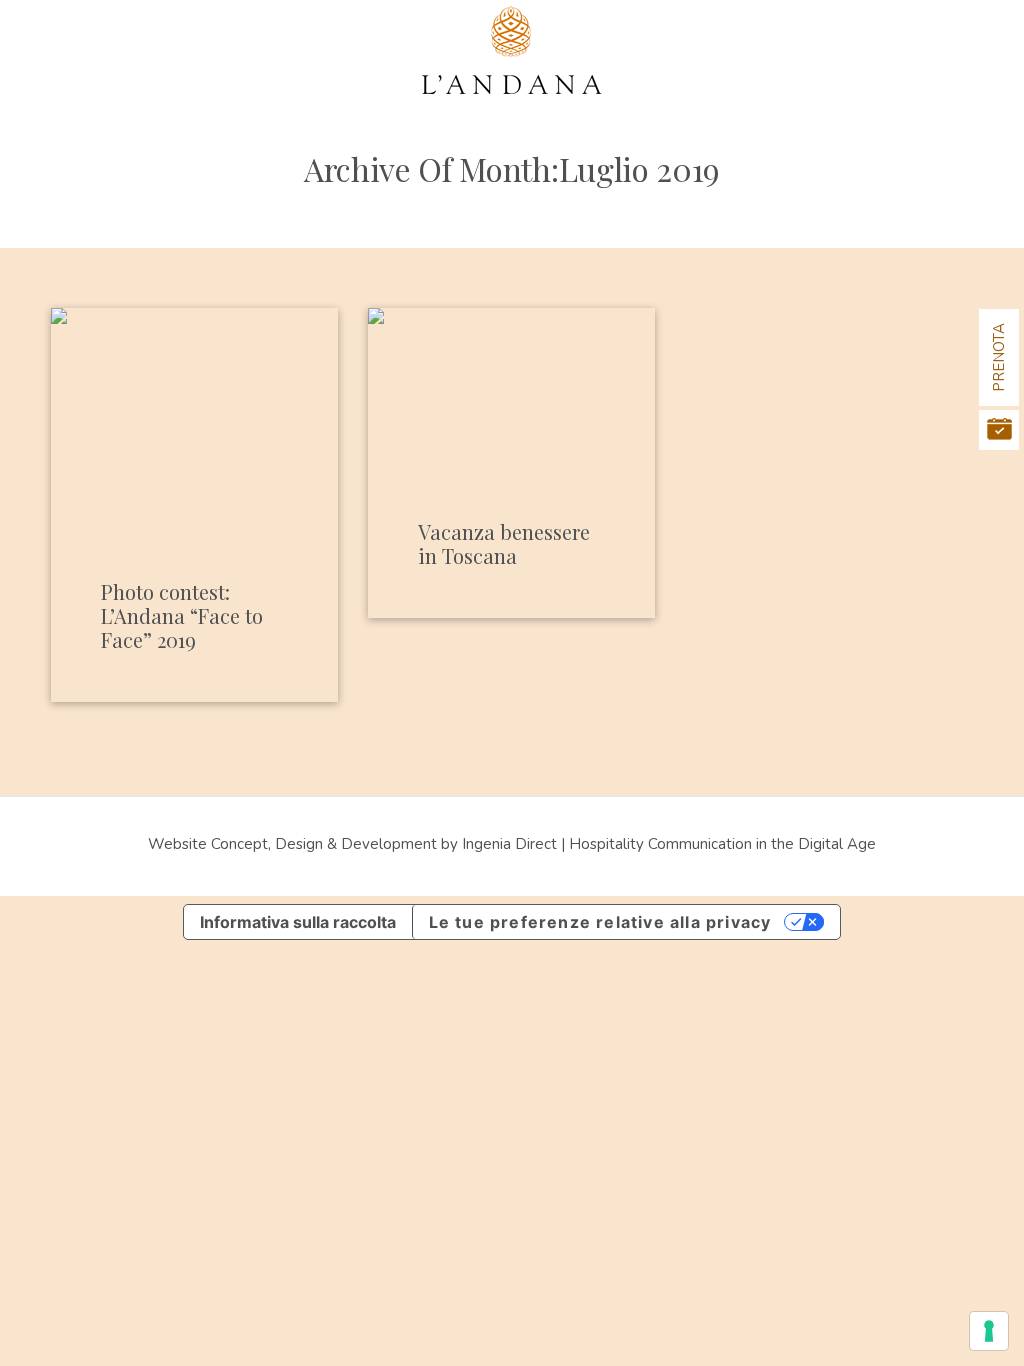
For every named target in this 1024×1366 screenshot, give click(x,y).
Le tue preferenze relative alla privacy (600, 922)
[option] (195, 404)
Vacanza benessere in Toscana (504, 543)
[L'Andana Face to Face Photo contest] (195, 404)
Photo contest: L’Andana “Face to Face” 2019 (182, 615)
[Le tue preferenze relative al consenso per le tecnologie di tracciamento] (989, 1331)
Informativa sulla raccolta (298, 922)
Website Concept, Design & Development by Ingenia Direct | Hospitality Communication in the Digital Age (512, 844)
